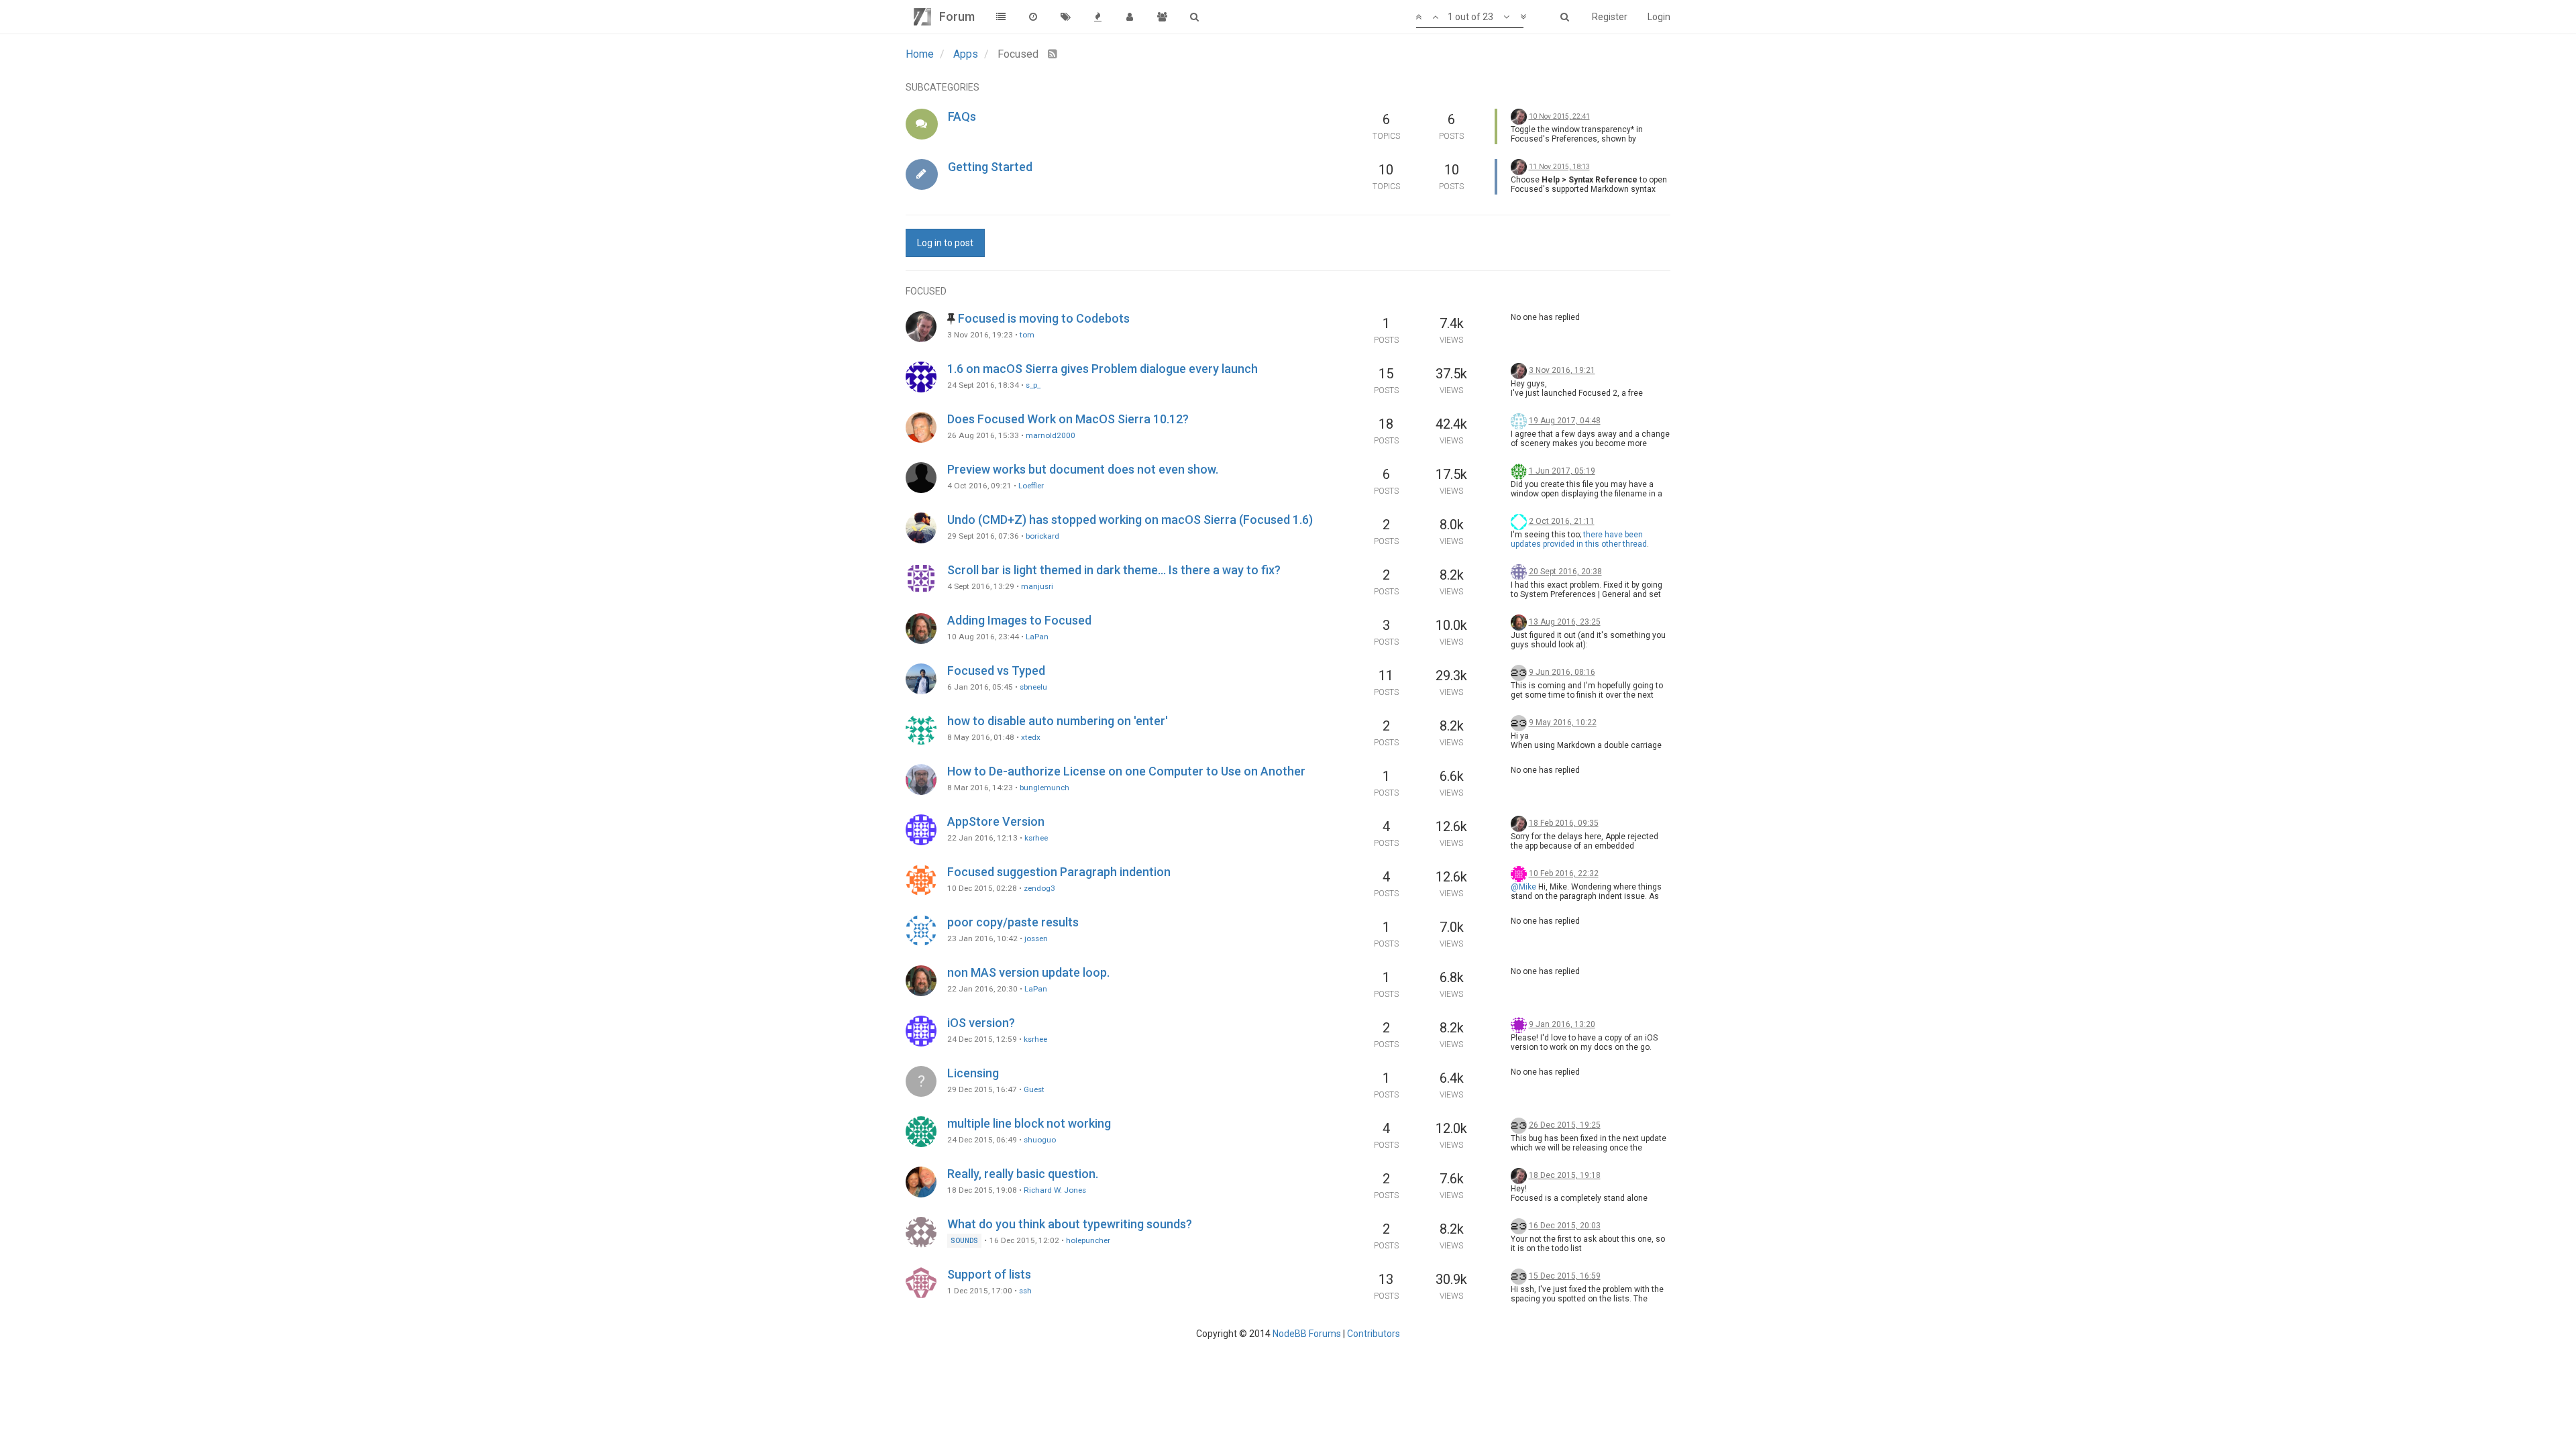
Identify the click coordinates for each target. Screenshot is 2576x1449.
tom (1027, 335)
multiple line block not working (1029, 1123)
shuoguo (1040, 1140)
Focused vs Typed (996, 670)
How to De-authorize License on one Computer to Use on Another (1126, 771)
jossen (1036, 938)
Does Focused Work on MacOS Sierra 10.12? (1068, 419)
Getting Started (990, 167)
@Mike (1523, 887)
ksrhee (1036, 838)
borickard (1042, 536)
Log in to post (945, 243)
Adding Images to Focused (1019, 620)
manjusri (1037, 586)
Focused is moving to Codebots (1044, 318)
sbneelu (1033, 687)
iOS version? (981, 1023)
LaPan (1037, 637)
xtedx (1031, 737)
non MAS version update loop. (1028, 972)
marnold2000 (1051, 435)
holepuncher (1088, 1240)
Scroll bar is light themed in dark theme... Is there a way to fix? (1114, 570)
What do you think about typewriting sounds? (1070, 1224)
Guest (1034, 1089)
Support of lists (989, 1274)
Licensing (973, 1073)
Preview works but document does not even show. (1083, 469)
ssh (1025, 1291)
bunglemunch (1044, 788)
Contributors (1374, 1334)
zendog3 (1039, 888)
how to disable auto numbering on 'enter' (1058, 721)
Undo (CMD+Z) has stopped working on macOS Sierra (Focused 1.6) (1130, 520)
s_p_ (1033, 385)
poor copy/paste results (1013, 922)
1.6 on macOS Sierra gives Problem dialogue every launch (1103, 369)
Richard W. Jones (1055, 1190)
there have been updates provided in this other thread (1579, 539)
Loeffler (1031, 486)
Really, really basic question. (1023, 1174)
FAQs (962, 116)
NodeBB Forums (1307, 1334)
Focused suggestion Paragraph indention (1059, 872)
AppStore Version (996, 821)
